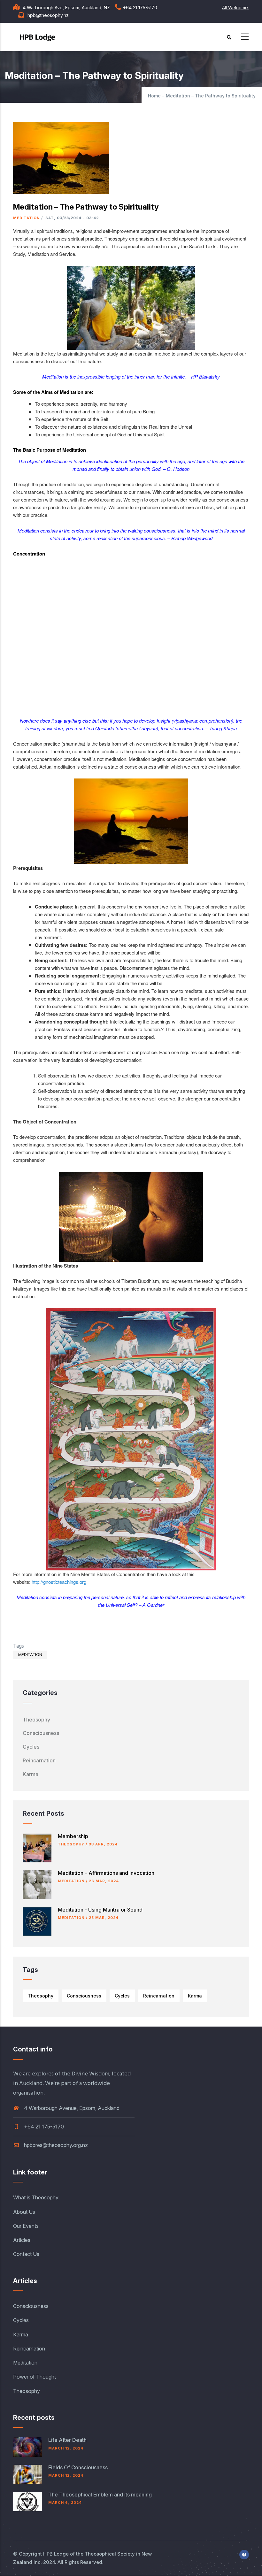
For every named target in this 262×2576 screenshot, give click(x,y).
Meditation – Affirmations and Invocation (106, 1873)
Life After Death (67, 2440)
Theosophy (36, 1720)
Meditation (27, 218)
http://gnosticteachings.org (59, 1582)
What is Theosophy (36, 2197)
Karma (31, 1774)
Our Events (26, 2226)
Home (154, 96)
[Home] (39, 35)
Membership (73, 1836)
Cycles (31, 1747)
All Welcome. (235, 8)
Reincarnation (39, 1760)
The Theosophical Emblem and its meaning (100, 2495)
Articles (22, 2240)
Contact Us (26, 2254)
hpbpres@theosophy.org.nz (55, 2145)
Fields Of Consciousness (78, 2467)
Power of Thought (35, 2377)
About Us (24, 2212)
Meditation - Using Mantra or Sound (100, 1910)
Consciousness (41, 1733)
